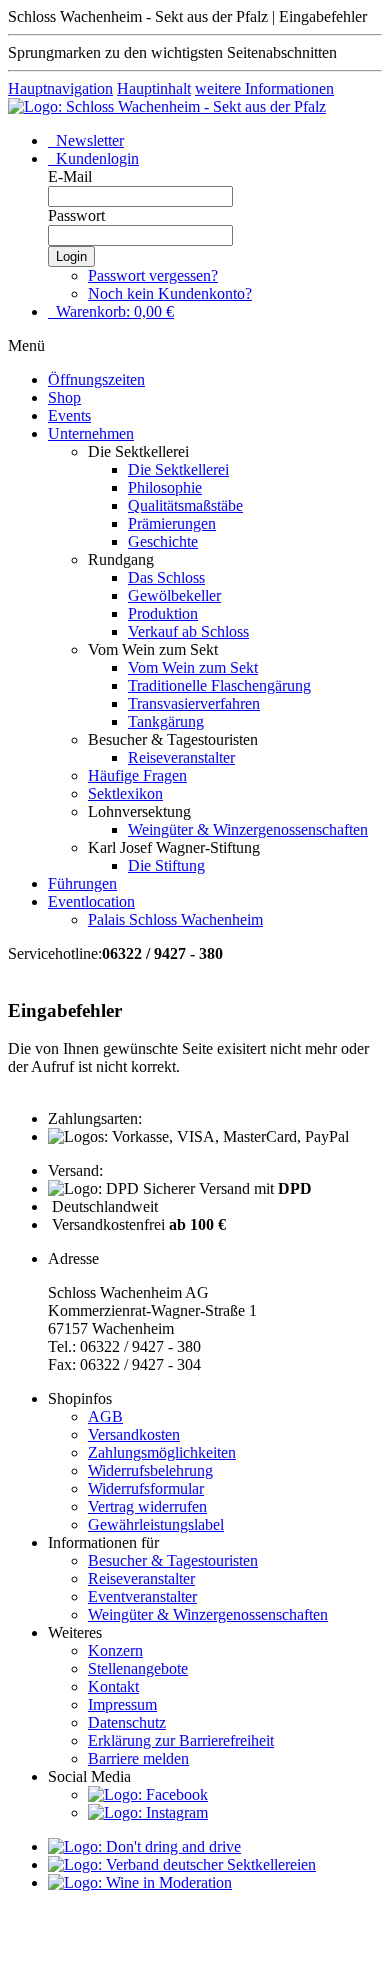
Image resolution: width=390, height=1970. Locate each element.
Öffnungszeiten (96, 379)
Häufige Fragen (137, 775)
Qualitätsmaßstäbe (185, 505)
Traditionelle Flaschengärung (219, 685)
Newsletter (88, 140)
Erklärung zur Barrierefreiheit (181, 1740)
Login (71, 256)
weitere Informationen (264, 88)
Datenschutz (127, 1722)
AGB (105, 1416)
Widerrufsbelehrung (150, 1470)
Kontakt (113, 1686)
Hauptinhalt (154, 88)
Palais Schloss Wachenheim (175, 919)
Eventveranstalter (142, 1596)
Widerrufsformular (146, 1488)
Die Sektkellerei (178, 469)
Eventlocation (91, 901)
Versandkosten (134, 1434)
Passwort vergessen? (153, 275)
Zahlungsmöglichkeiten (162, 1452)
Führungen (82, 883)
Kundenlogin (95, 158)
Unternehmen (91, 433)
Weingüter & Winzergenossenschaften (248, 829)
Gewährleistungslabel (156, 1524)
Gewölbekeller (174, 595)
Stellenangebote (138, 1668)
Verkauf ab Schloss (188, 631)
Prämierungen (172, 523)
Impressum (122, 1704)
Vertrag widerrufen (147, 1506)
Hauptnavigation (60, 88)
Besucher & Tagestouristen (173, 1560)
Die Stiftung (166, 865)
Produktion (163, 613)
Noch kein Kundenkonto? (170, 293)
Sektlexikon (125, 793)
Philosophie (165, 487)
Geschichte (163, 541)
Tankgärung (166, 721)
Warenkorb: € (113, 311)
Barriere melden (138, 1758)
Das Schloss (166, 577)
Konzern (115, 1650)
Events (69, 415)
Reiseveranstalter (181, 757)
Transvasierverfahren (194, 703)
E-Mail (70, 176)
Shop (64, 397)
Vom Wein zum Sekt (193, 667)
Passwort (76, 215)
